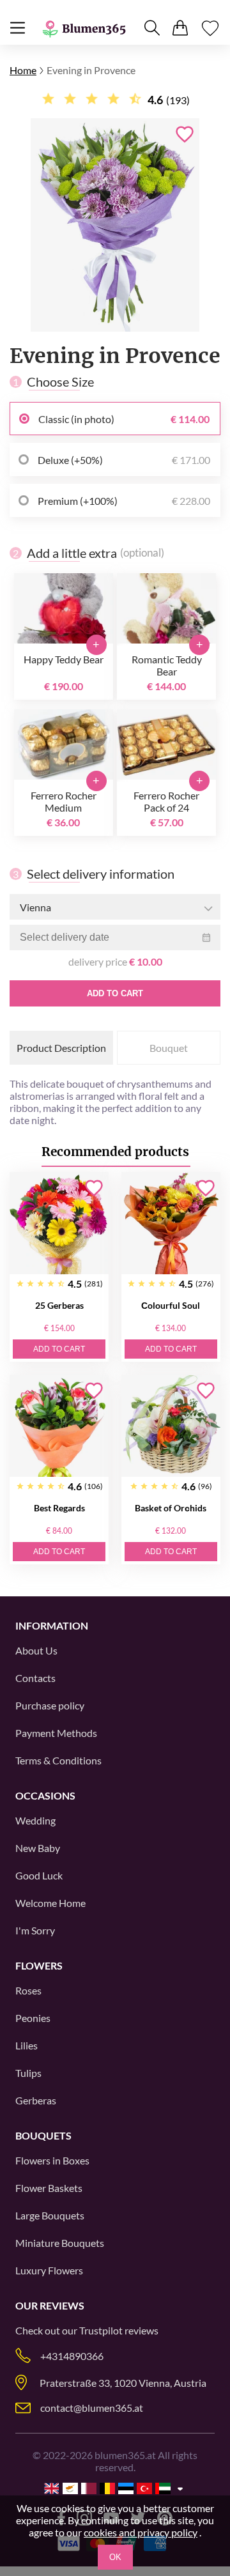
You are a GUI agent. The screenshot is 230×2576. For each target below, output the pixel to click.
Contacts (35, 1678)
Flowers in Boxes (52, 2160)
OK (115, 2557)
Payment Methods (56, 1733)
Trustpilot (101, 2330)
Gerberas (36, 2100)
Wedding (35, 1820)
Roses (28, 1990)
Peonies (33, 2018)
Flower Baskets (49, 2188)
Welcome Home (50, 1903)
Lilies (27, 2045)
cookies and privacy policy (141, 2532)
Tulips (28, 2073)
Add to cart (115, 993)
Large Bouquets (50, 2215)
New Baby (38, 1848)
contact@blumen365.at (92, 2408)
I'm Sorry (35, 1930)
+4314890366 (72, 2356)
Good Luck (39, 1875)
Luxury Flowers (49, 2270)
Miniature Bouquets (60, 2243)
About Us (36, 1650)
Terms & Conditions (58, 1760)
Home (23, 70)
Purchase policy (50, 1705)
